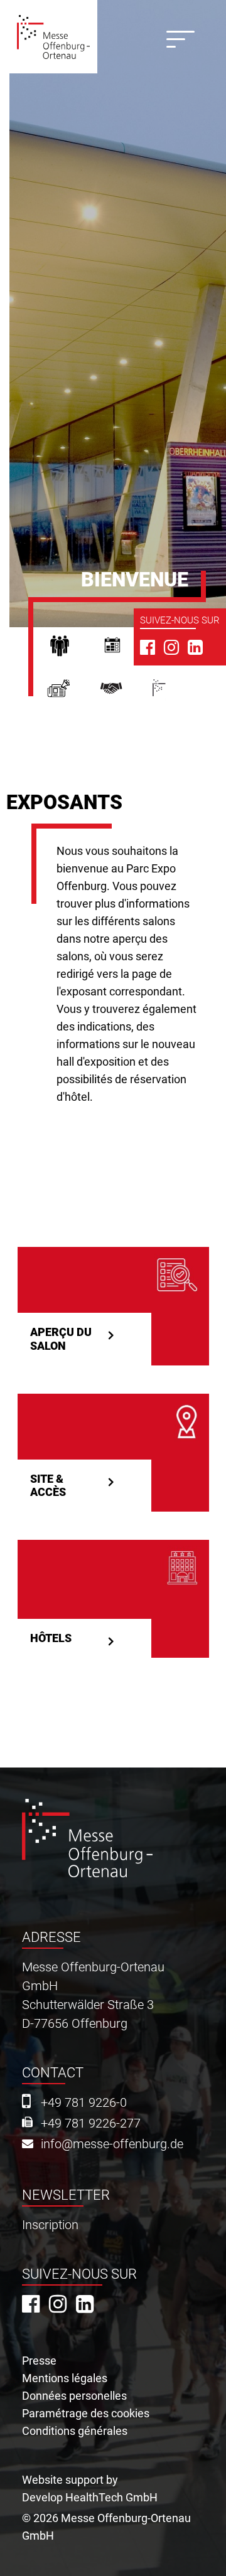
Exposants (126, 649)
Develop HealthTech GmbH (90, 2497)
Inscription (50, 2225)
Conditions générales (75, 2431)
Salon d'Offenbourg (175, 693)
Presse (73, 693)
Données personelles (74, 2396)
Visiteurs (73, 649)
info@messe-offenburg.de (112, 2144)
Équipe (126, 693)
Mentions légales (65, 2378)
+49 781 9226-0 (84, 2103)
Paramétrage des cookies (86, 2413)
